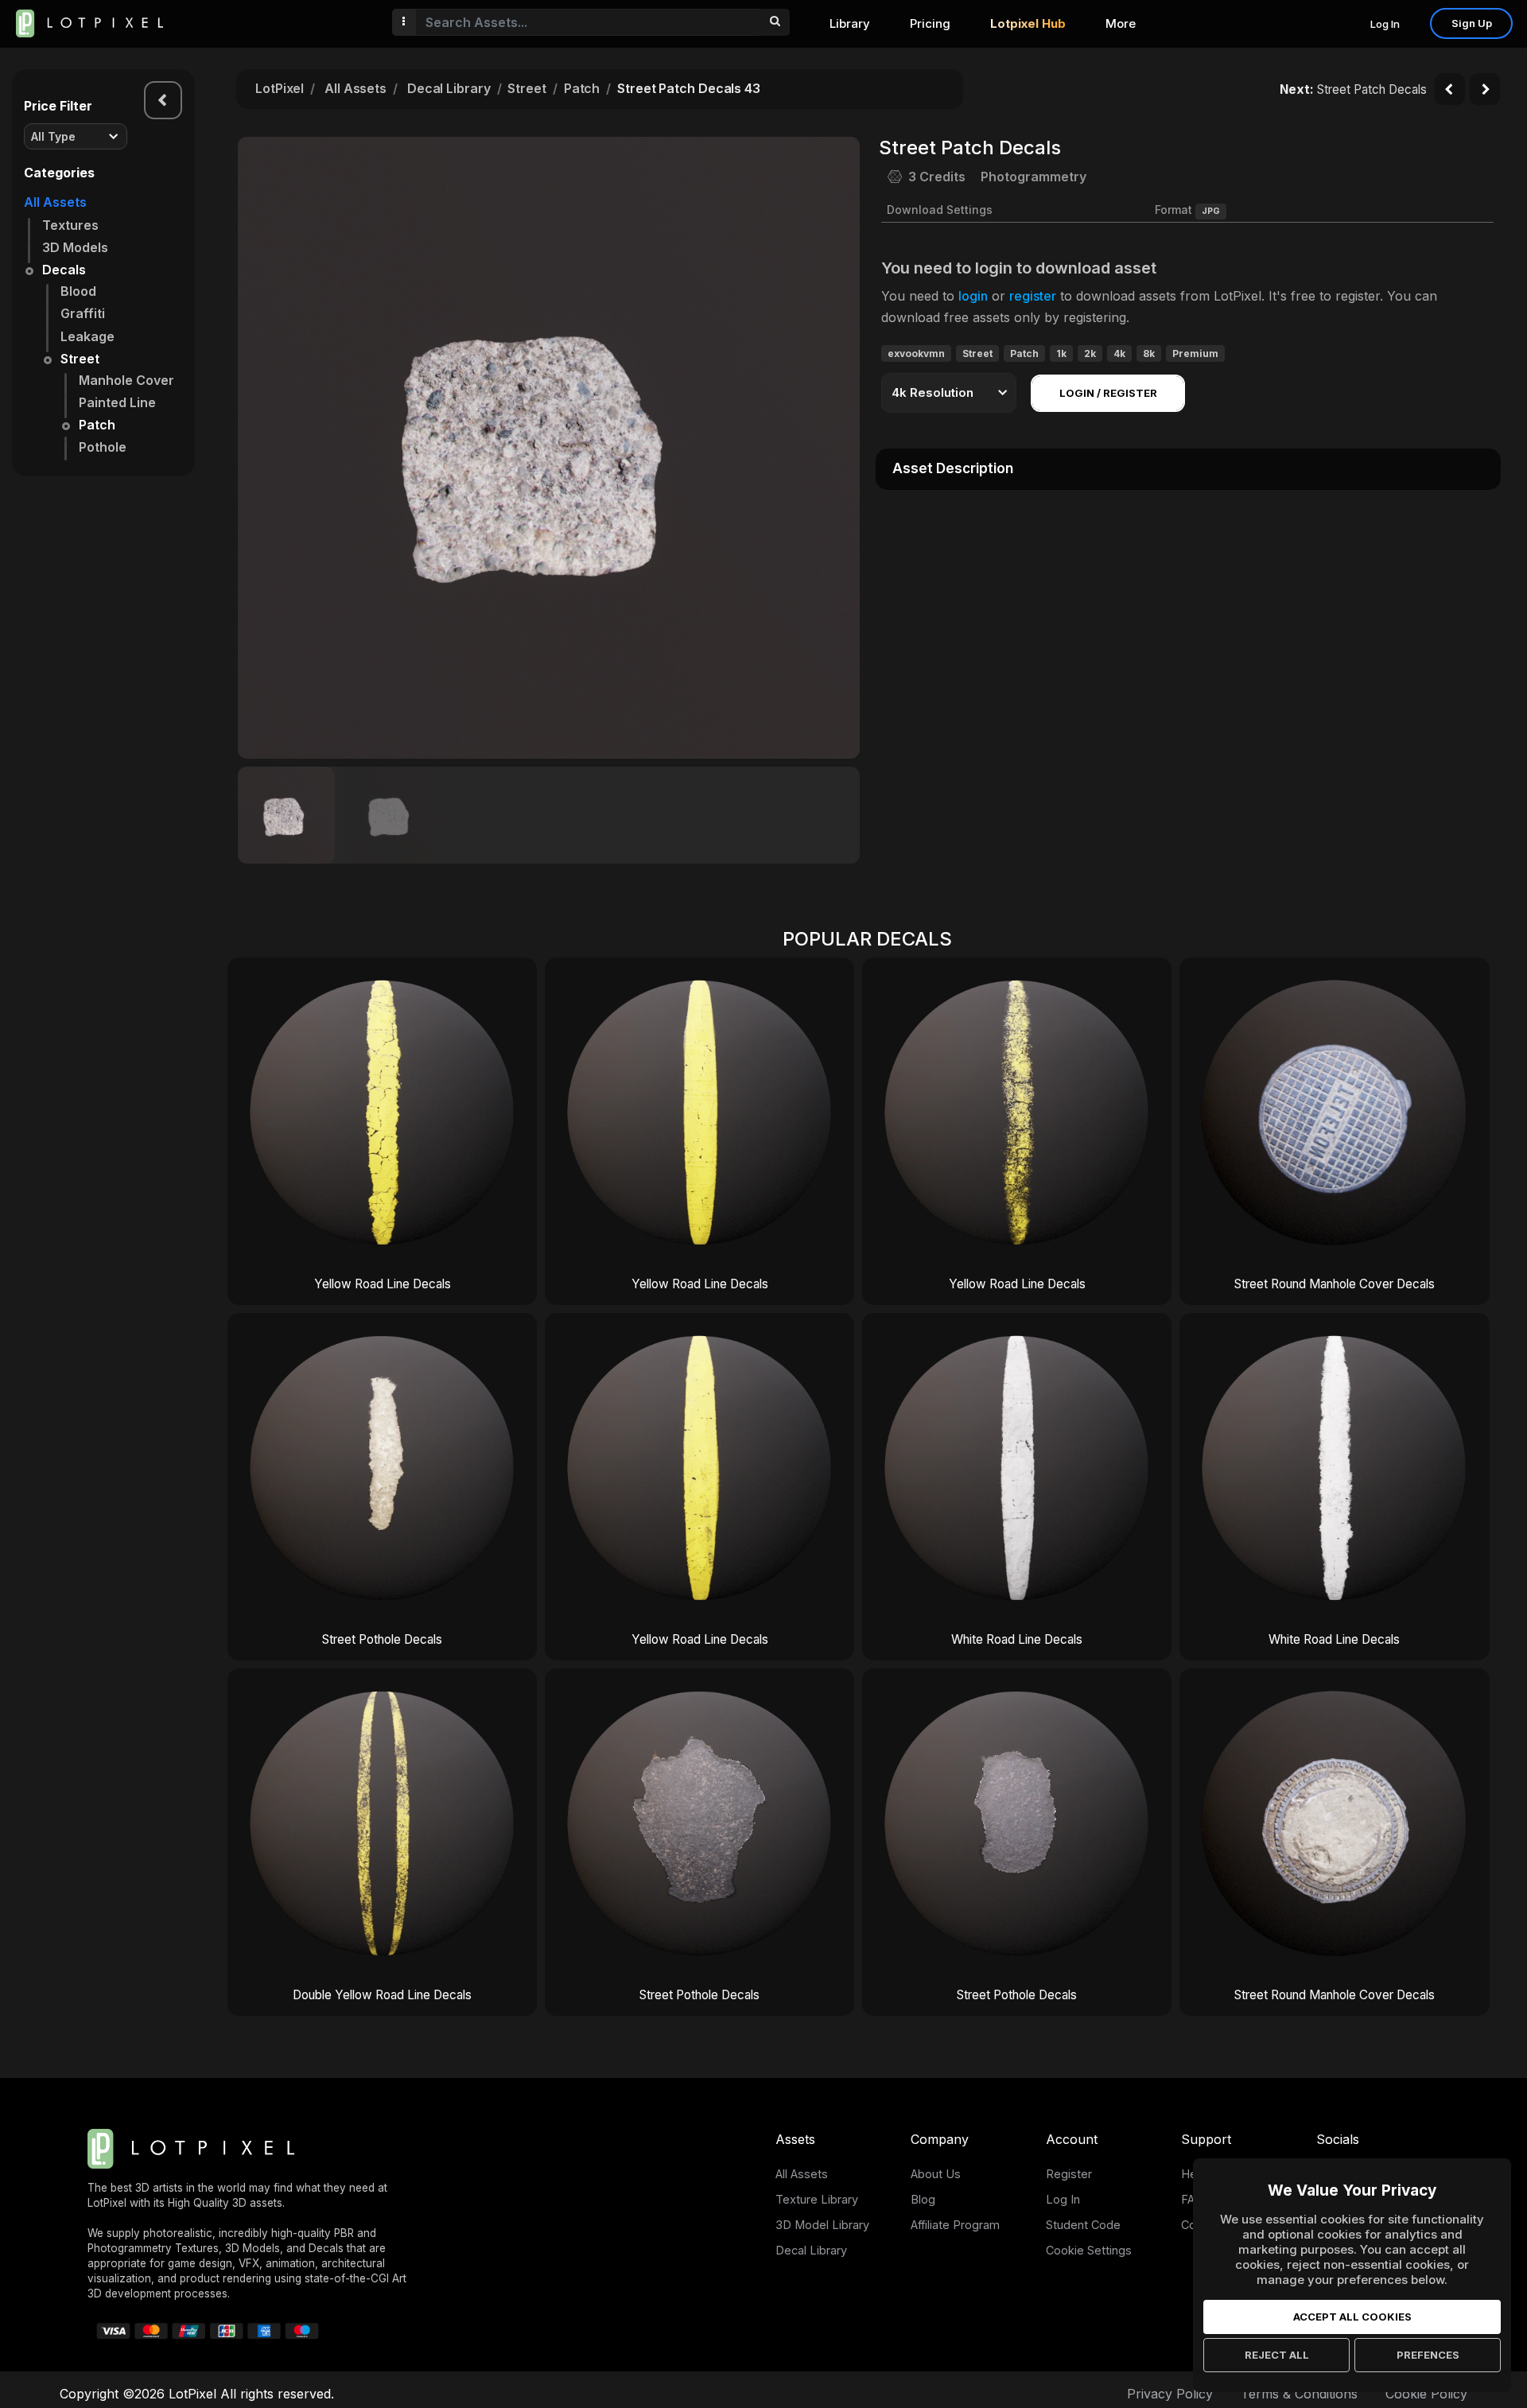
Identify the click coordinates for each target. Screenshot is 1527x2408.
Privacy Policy (1170, 2394)
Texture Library (817, 2199)
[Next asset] (1485, 89)
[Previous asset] (1450, 89)
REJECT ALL (1277, 2355)
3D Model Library (822, 2225)
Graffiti (83, 313)
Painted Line (117, 402)
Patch (97, 425)
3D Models (75, 247)
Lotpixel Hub (1028, 23)
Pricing (930, 23)
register (1033, 296)
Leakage (87, 336)
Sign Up (1472, 23)
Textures (70, 225)
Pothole (103, 447)
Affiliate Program (955, 2225)
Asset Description (953, 468)
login (973, 296)
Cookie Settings (1089, 2250)
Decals (64, 270)
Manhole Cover (126, 380)
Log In (1385, 24)
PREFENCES (1428, 2355)
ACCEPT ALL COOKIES (1352, 2317)
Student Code (1083, 2225)
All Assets (55, 202)
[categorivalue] (774, 22)
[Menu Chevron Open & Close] (163, 100)
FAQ (1192, 2199)
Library (850, 23)
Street (80, 359)
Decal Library (449, 88)
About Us (936, 2174)
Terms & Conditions (1299, 2394)
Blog (923, 2199)
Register (1069, 2174)
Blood (78, 291)
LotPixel (280, 88)
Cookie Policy (1426, 2394)
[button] (839, 448)
